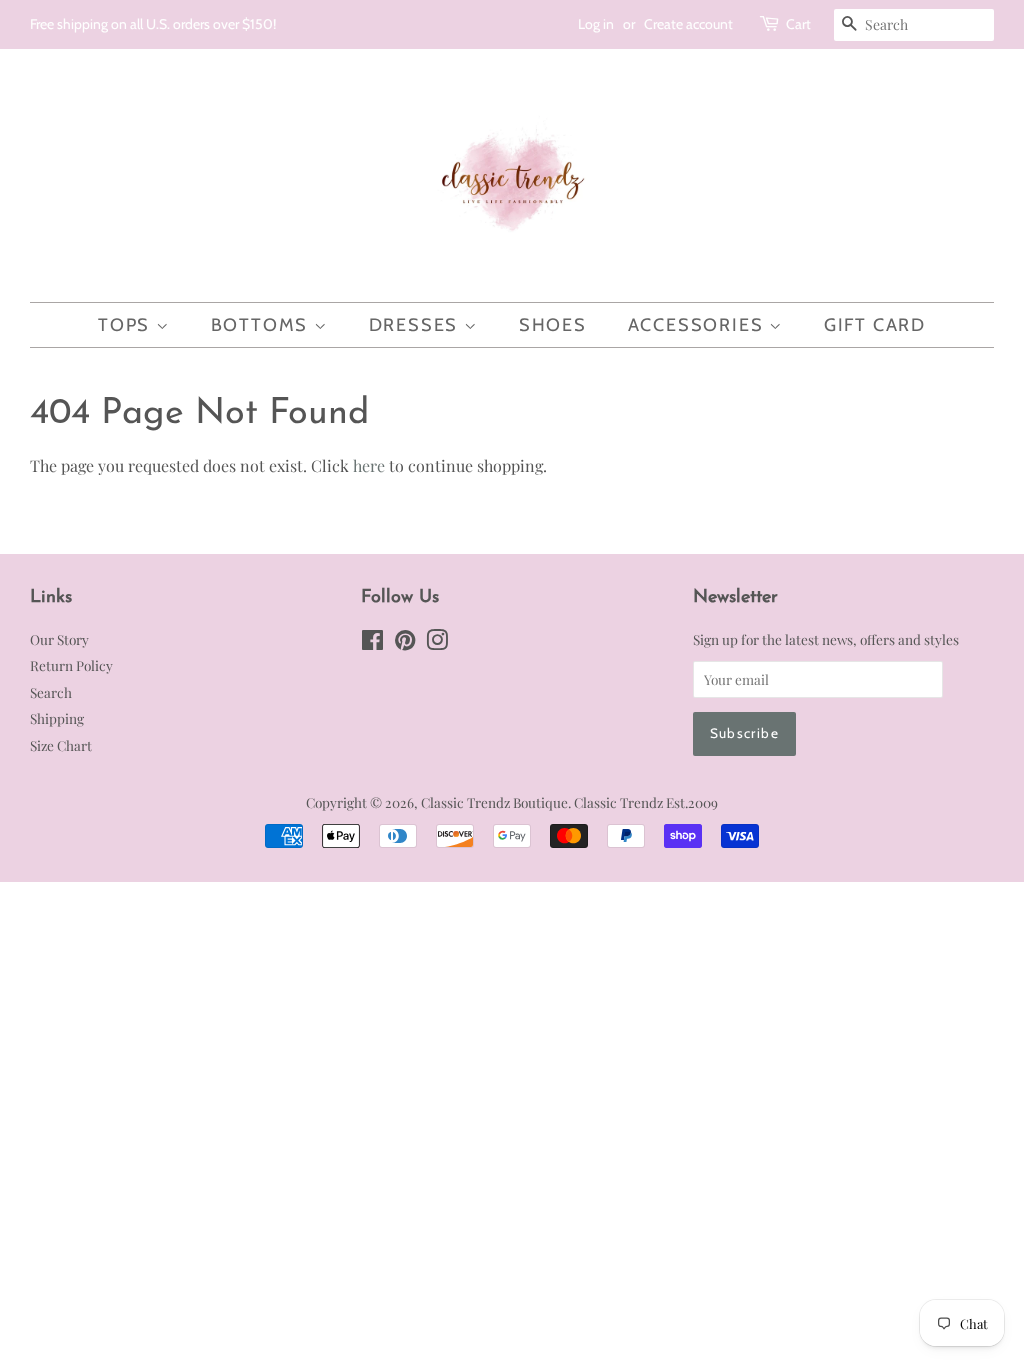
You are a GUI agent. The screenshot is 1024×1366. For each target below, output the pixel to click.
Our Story (59, 639)
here (369, 465)
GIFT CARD (875, 325)
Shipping (57, 718)
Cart (798, 24)
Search (51, 692)
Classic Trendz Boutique (494, 802)
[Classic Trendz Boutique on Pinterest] (405, 643)
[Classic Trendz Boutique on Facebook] (372, 643)
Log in (596, 24)
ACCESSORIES (699, 325)
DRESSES (416, 325)
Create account (688, 24)
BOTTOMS (262, 325)
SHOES (553, 325)
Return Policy (71, 665)
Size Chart (61, 745)
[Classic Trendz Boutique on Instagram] (437, 643)
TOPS (127, 325)
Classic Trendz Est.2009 (646, 802)
